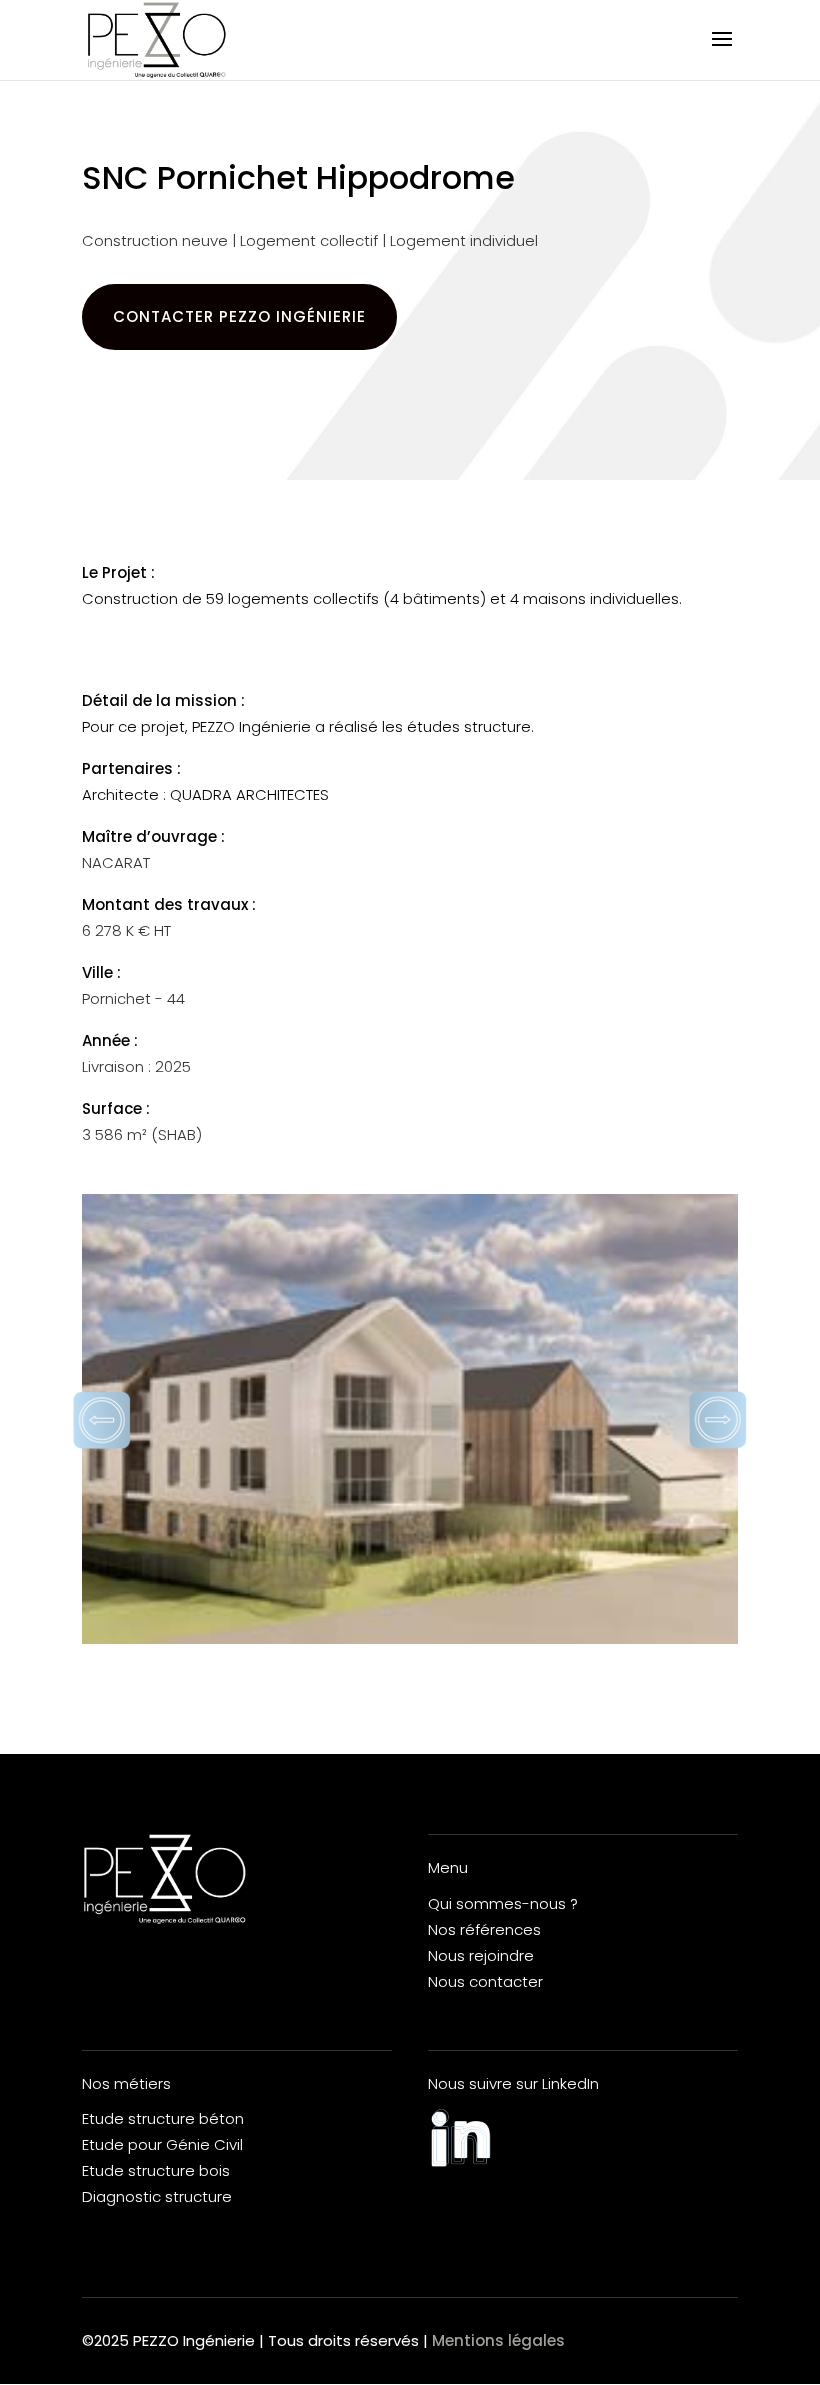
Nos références (484, 1929)
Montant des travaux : (169, 904)
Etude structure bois (156, 2170)
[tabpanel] (410, 1419)
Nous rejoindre (481, 1955)
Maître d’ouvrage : (153, 836)
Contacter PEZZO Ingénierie (239, 316)
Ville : (101, 972)
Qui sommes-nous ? (503, 1903)
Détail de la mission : (163, 700)
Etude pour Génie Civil (162, 2144)
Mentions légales (498, 2340)
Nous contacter (485, 1981)
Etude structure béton (163, 2118)
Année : (110, 1040)
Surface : (116, 1108)
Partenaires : (131, 768)
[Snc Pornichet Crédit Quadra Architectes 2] (410, 1419)
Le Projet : (118, 572)
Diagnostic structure (157, 2196)
